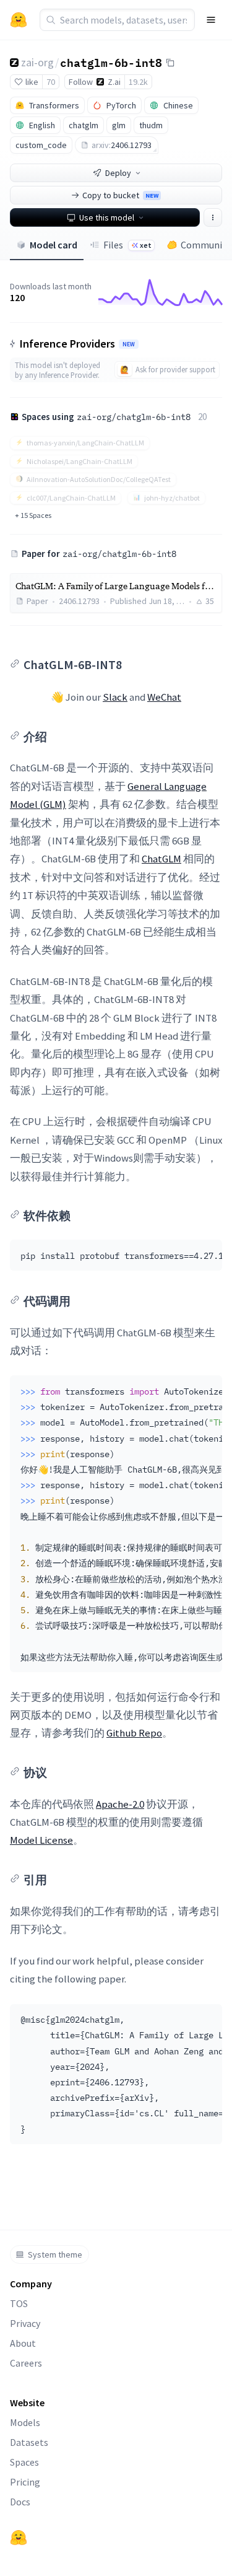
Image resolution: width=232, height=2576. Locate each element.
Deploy (118, 173)
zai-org (37, 62)
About (23, 2343)
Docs (20, 2502)
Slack (115, 697)
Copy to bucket (120, 195)
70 (51, 82)
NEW (129, 344)
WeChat (164, 697)
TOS (19, 2303)
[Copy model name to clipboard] (170, 63)
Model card (54, 245)
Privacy (25, 2323)
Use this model (107, 217)
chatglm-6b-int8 (111, 62)
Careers (26, 2363)
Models (25, 2422)
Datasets (29, 2442)
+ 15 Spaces (33, 515)
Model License (41, 1840)
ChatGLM (161, 859)
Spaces (24, 2462)
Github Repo (134, 1733)
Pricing (25, 2482)
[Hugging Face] (19, 2538)
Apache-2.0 (120, 1804)
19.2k (138, 82)
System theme (55, 2254)
